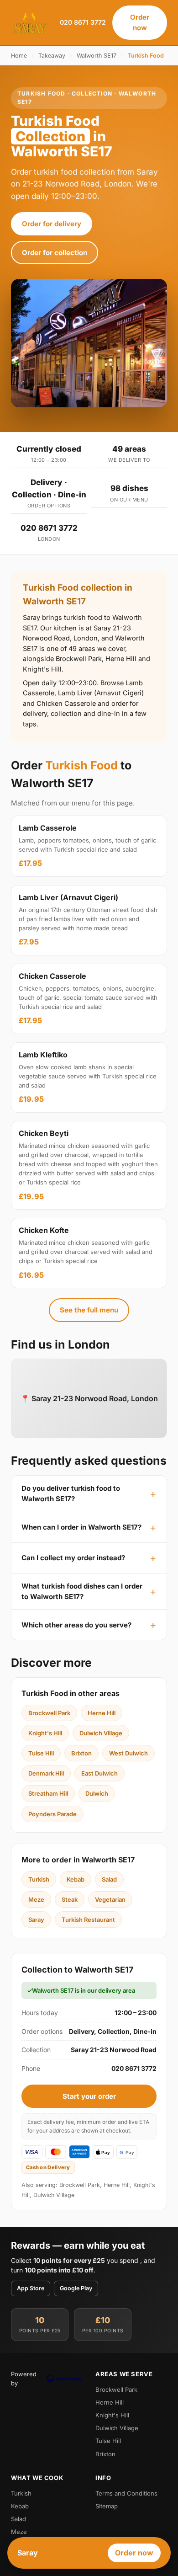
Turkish (39, 1879)
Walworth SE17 (97, 56)
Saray (36, 1920)
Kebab (76, 1879)
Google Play (76, 2288)
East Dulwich (99, 1773)
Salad (109, 1879)
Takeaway (52, 56)
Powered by (24, 2379)
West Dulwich (128, 1753)
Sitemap (107, 2506)
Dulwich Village (101, 1733)
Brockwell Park (49, 1713)
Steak (70, 1899)
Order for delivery (52, 224)
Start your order (89, 2096)
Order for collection (55, 253)
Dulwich (97, 1793)
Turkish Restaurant (88, 1920)
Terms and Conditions (126, 2493)
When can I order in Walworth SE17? (81, 1527)
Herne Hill (102, 1713)
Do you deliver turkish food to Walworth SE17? (71, 1493)
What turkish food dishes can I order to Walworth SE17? (82, 1591)
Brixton (81, 1753)
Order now (140, 22)
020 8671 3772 (83, 22)
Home (19, 56)
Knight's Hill (45, 1733)
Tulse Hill (41, 1753)
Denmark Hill (46, 1773)
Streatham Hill (48, 1793)
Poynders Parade (52, 1814)
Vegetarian (110, 1899)
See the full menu (89, 1310)
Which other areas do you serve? (76, 1625)
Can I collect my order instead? (73, 1558)
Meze (36, 1899)
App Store (31, 2288)
